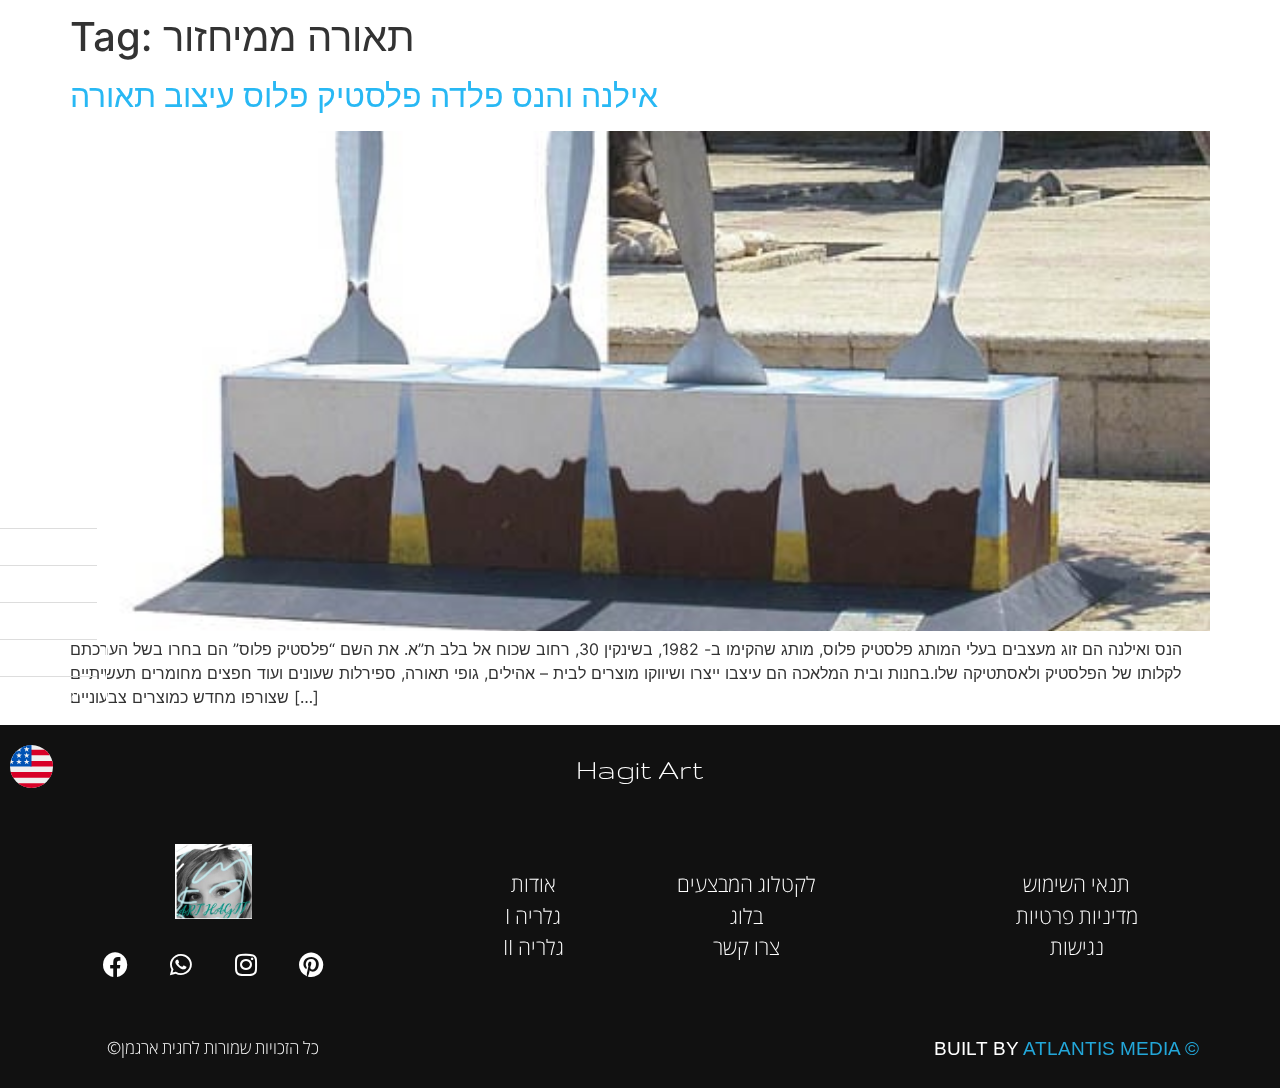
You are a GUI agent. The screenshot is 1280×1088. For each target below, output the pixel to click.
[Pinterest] (311, 964)
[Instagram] (246, 964)
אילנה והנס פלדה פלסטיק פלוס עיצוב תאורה (364, 95)
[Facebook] (116, 964)
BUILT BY (1066, 1048)
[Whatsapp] (181, 964)
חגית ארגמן (1235, 29)
